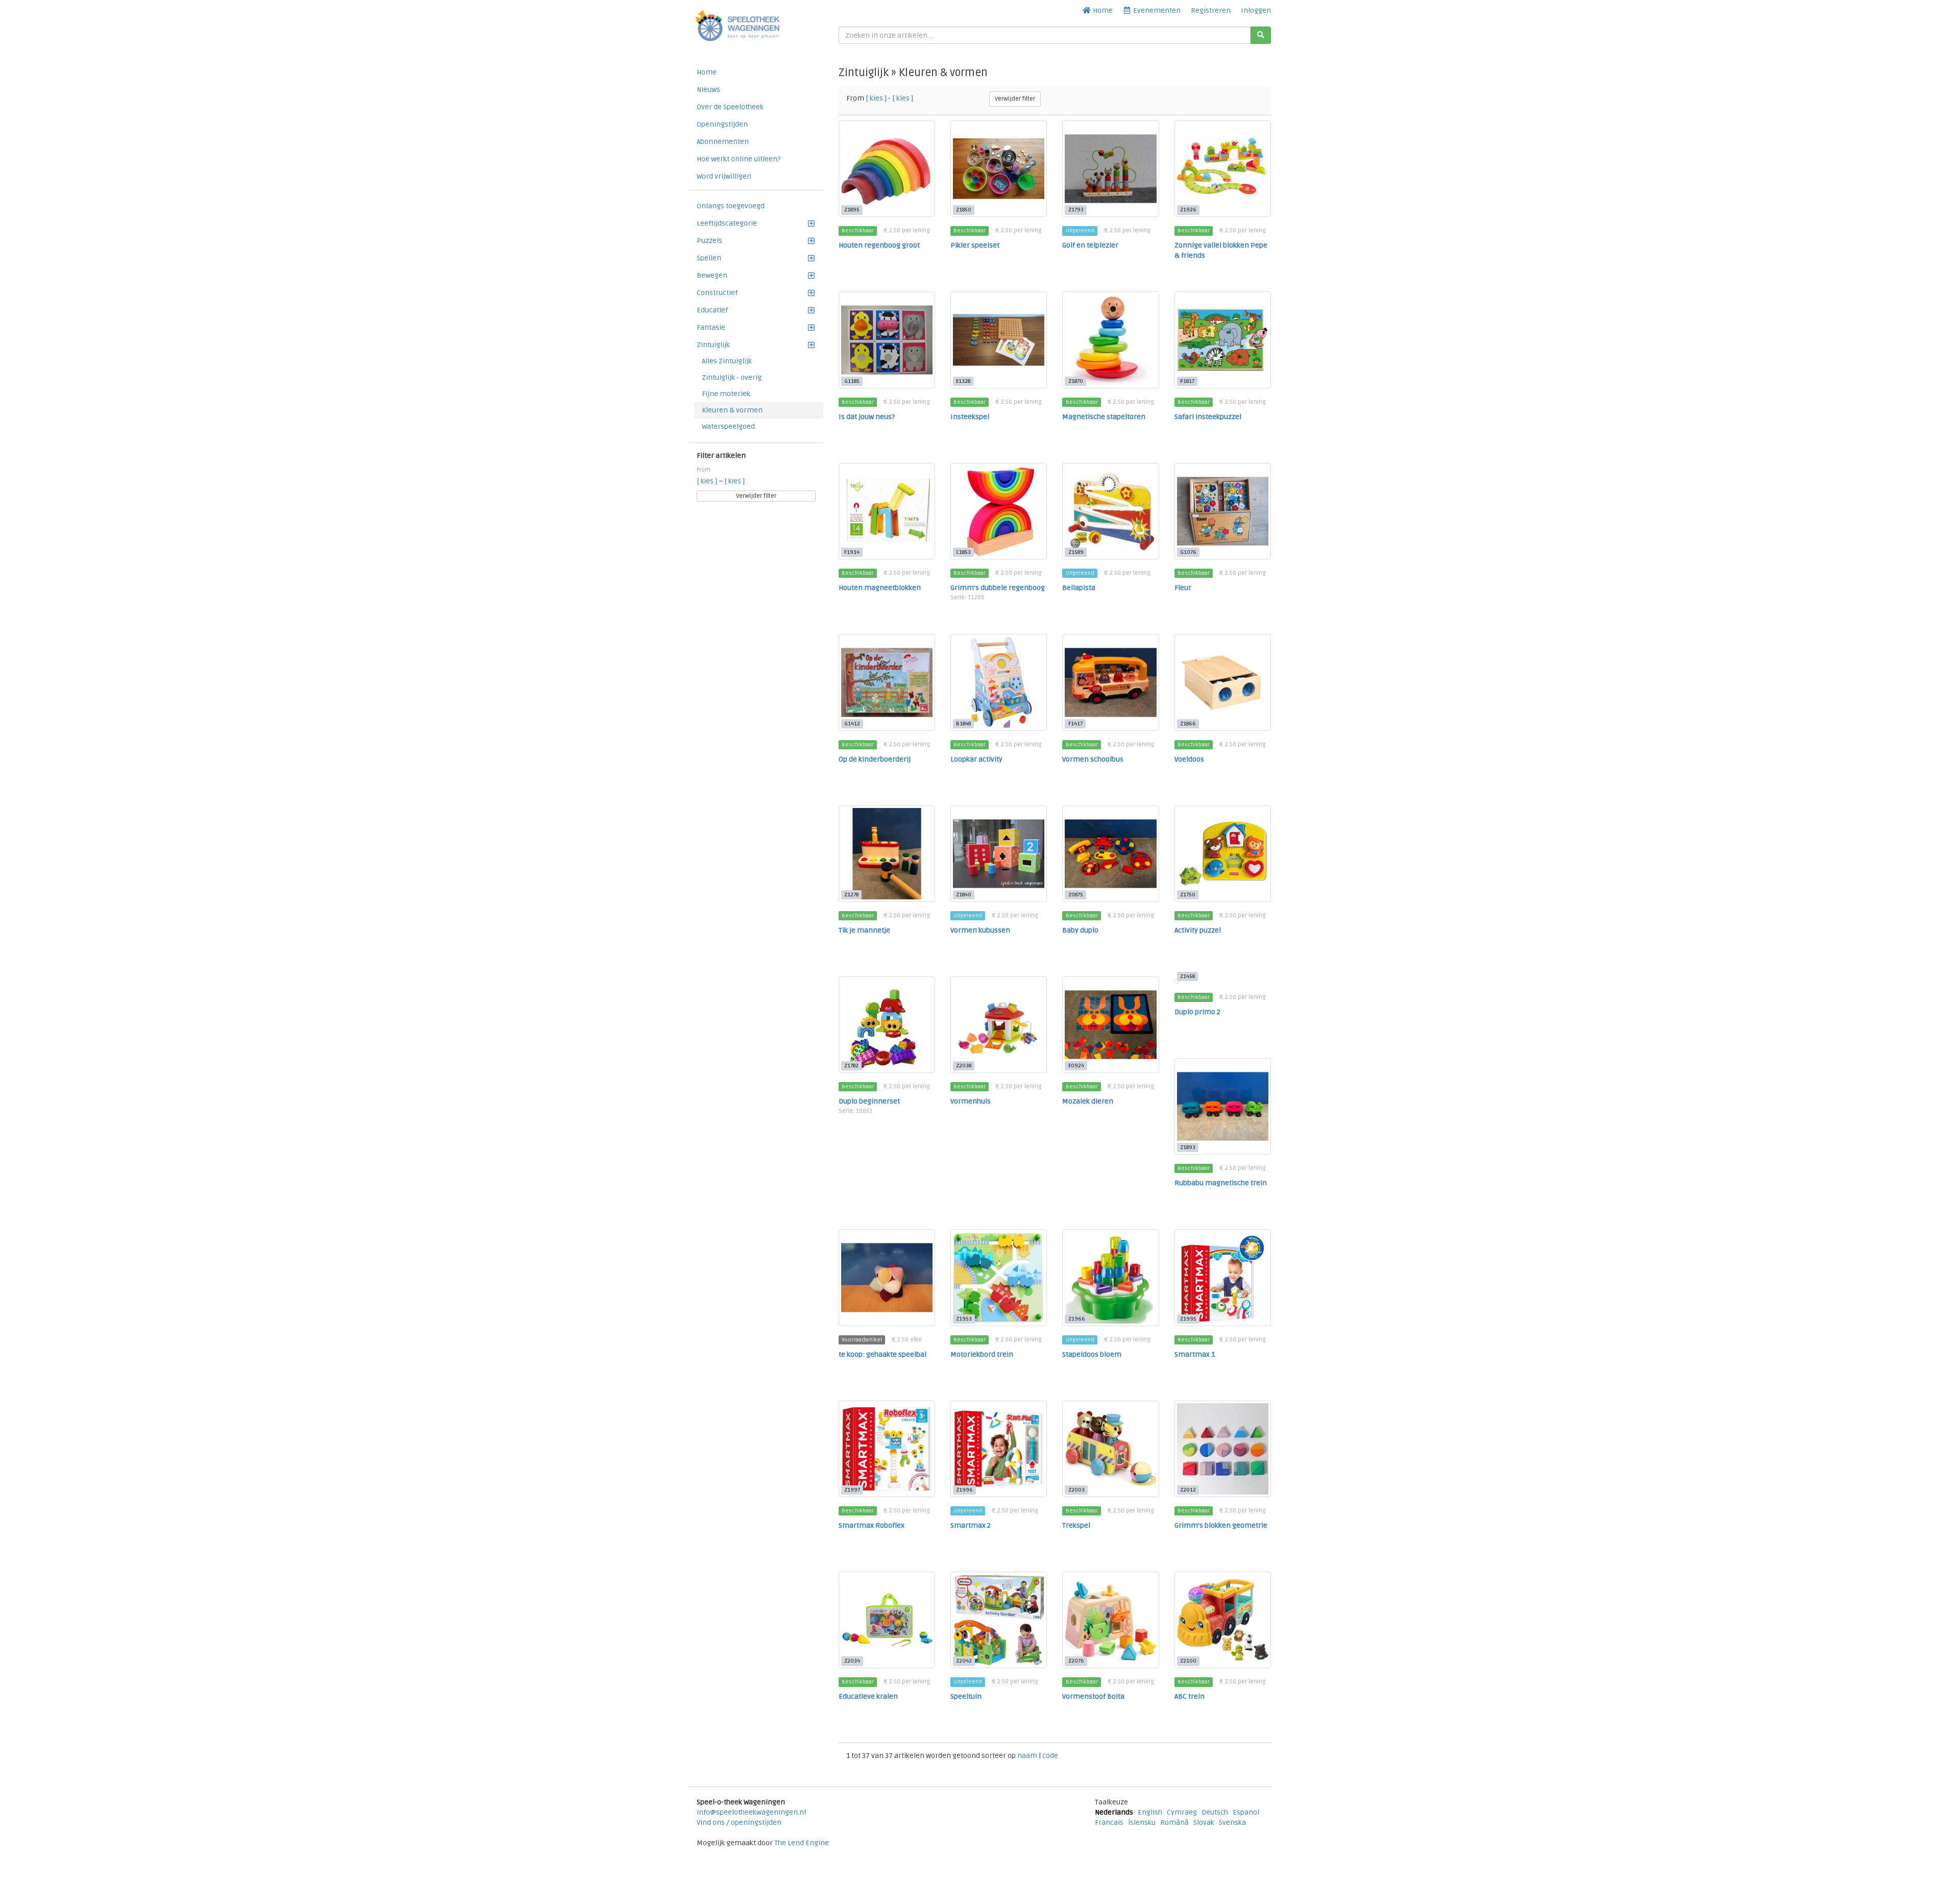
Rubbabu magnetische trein (1221, 1183)
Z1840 (964, 895)
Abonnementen (723, 142)
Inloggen (1256, 10)
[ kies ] (708, 481)
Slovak (1204, 1822)
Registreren (1211, 10)
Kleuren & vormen (732, 410)
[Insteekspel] (999, 340)
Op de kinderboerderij (875, 759)
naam (1028, 1756)
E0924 (1076, 1066)
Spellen (709, 258)
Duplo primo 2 (1197, 1012)
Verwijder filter (756, 496)
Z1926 (1188, 210)
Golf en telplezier (1090, 245)
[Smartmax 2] (999, 1449)
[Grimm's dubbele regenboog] (999, 511)
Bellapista (1079, 588)
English (1150, 1812)
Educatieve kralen (868, 1696)
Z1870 (1076, 381)
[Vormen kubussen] (999, 854)
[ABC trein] (1223, 1620)
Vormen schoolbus (1093, 759)
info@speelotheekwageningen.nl (751, 1812)
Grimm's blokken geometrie (1221, 1525)
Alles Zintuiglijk (727, 361)
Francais (1109, 1822)
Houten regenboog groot (879, 245)
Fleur (1183, 588)
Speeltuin (966, 1696)
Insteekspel (970, 417)
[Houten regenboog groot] (887, 169)
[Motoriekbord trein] (999, 1277)
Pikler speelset (975, 245)
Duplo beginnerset (869, 1101)
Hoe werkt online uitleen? (739, 159)
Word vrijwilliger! (724, 176)
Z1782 (851, 1066)
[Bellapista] (1110, 511)
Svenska (1232, 1822)
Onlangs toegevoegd (731, 206)
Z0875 (1076, 895)
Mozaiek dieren (1088, 1101)
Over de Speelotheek (730, 107)
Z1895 (852, 210)
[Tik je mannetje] (887, 854)
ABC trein (1190, 1696)
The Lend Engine (802, 1843)
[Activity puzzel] (1223, 854)
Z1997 (852, 1490)
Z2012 (1188, 1490)
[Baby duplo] (1110, 854)
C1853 (963, 552)
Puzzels (709, 241)
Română (1174, 1822)
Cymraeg (1182, 1812)
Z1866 (1188, 724)
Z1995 (1188, 1319)
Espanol (1246, 1812)
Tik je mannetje (864, 930)
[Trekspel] (1110, 1449)
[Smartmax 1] (1223, 1277)
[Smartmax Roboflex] (887, 1449)
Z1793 (1076, 210)
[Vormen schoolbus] (1110, 682)
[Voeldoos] (1223, 682)
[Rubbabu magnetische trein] (1223, 1106)
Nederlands (1114, 1812)
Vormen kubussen (980, 930)
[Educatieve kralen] (887, 1620)
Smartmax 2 (971, 1525)
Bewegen (712, 275)
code (1050, 1756)
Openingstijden (722, 124)
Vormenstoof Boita (1093, 1696)
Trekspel (1076, 1525)
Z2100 (1188, 1661)
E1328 (963, 381)
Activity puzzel (1198, 930)
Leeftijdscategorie (727, 223)
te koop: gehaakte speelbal (883, 1354)
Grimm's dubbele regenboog (998, 588)
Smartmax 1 (1195, 1354)
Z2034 (852, 1661)
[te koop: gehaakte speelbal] (887, 1277)
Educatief (712, 310)
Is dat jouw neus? (867, 417)
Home (1102, 10)
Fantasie (711, 327)
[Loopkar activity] (999, 682)
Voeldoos (1189, 759)
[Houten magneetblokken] (887, 511)
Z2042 (964, 1661)
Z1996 (964, 1490)
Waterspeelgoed (728, 426)
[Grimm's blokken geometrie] (1223, 1449)
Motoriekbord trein (982, 1354)
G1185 (852, 381)
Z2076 (1076, 1661)
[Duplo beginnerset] (887, 1025)
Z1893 (1188, 1147)
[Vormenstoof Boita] (1110, 1620)
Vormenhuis (971, 1101)
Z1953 (964, 1319)
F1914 (852, 552)
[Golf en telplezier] (1110, 169)
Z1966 (1077, 1319)
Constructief (717, 293)
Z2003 (1076, 1490)
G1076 (1188, 552)
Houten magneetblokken (880, 588)
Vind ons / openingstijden (739, 1822)
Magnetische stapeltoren (1104, 417)
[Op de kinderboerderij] (887, 682)
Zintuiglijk (713, 345)
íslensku (1142, 1822)
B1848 (963, 724)
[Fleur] (1223, 511)
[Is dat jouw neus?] (887, 340)
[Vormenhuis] (999, 1025)
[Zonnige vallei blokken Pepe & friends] (1223, 169)
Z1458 (1187, 976)
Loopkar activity (976, 759)
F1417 (1075, 724)
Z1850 (964, 210)
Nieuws (708, 90)
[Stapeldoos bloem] (1110, 1277)
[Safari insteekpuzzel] (1223, 340)
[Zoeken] (1261, 35)
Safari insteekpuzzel (1208, 417)
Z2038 (964, 1066)
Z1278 (851, 895)
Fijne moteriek (726, 394)
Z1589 (1076, 552)
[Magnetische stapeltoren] (1110, 340)
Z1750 (1188, 895)
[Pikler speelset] (999, 169)
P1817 (1187, 381)
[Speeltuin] (999, 1620)
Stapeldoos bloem (1092, 1354)
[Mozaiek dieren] (1110, 1025)
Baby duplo (1080, 930)
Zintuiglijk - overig (732, 377)
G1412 (852, 724)
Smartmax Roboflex (872, 1525)
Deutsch (1215, 1812)
